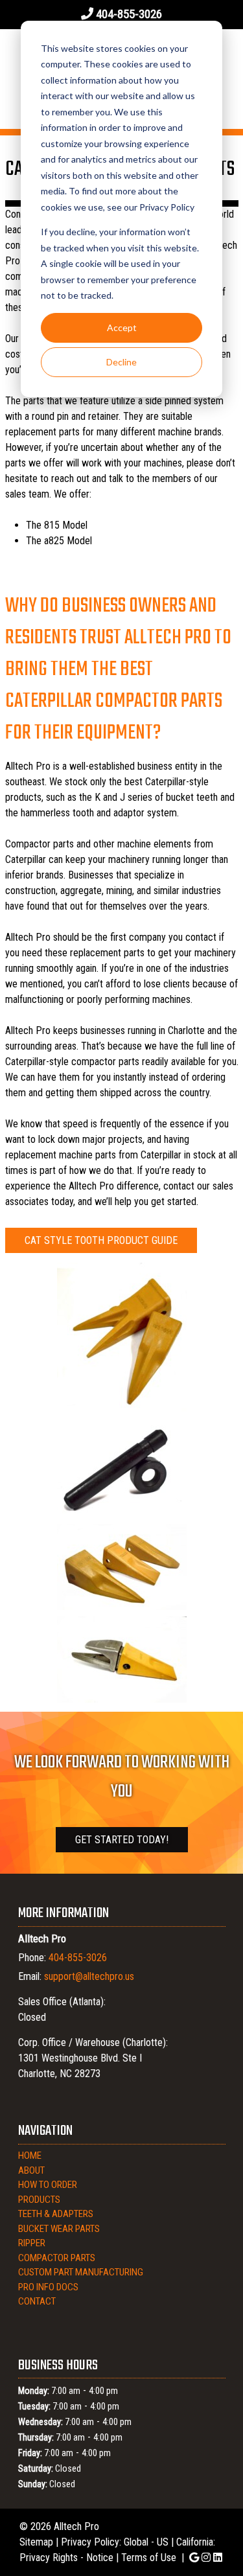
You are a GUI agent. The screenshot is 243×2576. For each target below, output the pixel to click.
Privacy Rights (49, 2558)
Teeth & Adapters (56, 2214)
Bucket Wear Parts (59, 2229)
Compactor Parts (57, 2258)
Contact (37, 2301)
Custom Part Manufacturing (81, 2272)
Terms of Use (149, 2558)
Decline (121, 362)
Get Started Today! (122, 1840)
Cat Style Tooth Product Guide (101, 1240)
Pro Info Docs (48, 2287)
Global (136, 2542)
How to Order (48, 2185)
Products (39, 2200)
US (163, 2542)
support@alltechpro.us (89, 1976)
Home (30, 2156)
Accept (122, 328)
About (31, 2170)
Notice (100, 2558)
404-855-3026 (129, 14)
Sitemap (36, 2542)
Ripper (32, 2243)
